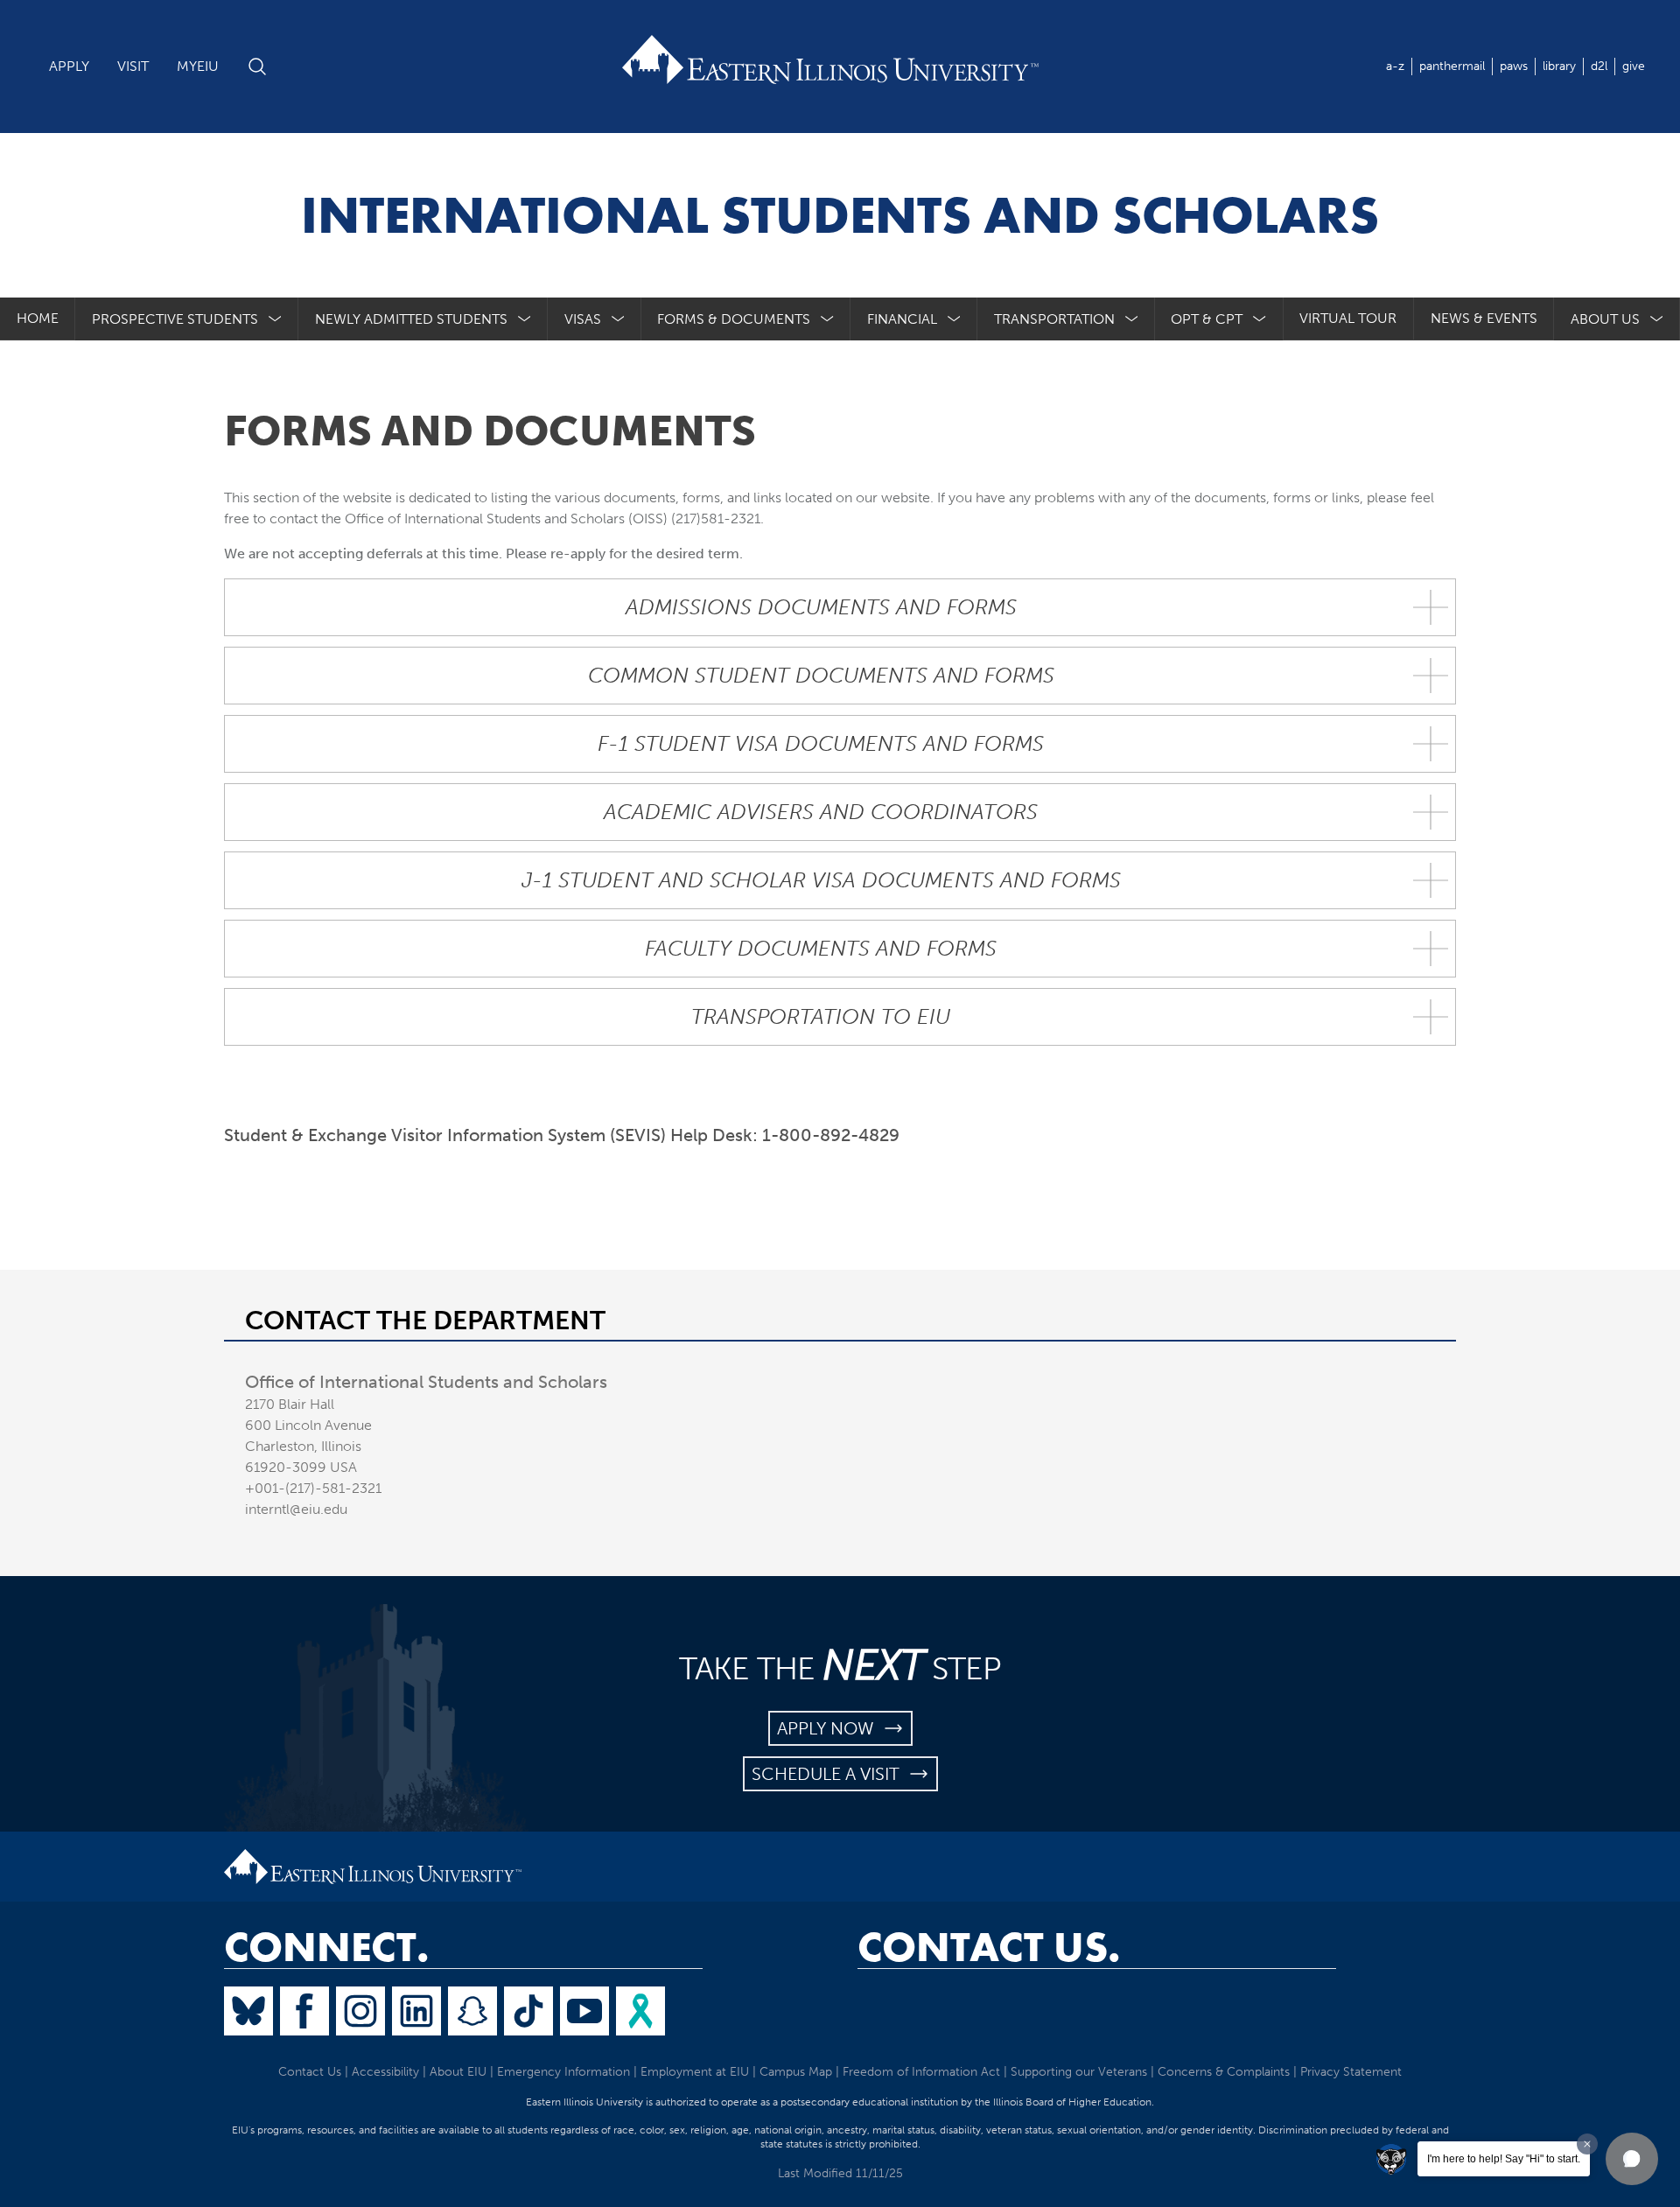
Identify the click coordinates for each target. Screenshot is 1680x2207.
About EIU (458, 2072)
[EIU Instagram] (360, 2011)
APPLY (69, 66)
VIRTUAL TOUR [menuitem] (1348, 318)
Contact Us (310, 2072)
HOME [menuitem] (38, 318)
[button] (1632, 2159)
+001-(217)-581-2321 (313, 1488)
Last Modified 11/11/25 (840, 2173)
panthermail (1452, 66)
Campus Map (796, 2072)
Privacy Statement (1351, 2072)
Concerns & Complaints (1224, 2072)
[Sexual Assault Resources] (640, 2011)
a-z (1395, 66)
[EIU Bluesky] (248, 2011)
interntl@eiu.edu (296, 1509)
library (1559, 66)
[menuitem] (187, 319)
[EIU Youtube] (584, 2011)
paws (1514, 66)
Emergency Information (563, 2072)
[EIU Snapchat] (472, 2011)
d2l (1599, 66)
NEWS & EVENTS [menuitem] (1484, 318)
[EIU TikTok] (528, 2011)
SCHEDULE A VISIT (830, 1774)
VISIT (133, 66)
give (1634, 66)
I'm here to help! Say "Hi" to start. (1504, 2159)
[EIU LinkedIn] (416, 2011)
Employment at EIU (695, 2072)
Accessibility (385, 2072)
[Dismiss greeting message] (1587, 2144)
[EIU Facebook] (304, 2011)
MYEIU (198, 66)
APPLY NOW (830, 1728)
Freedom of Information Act (921, 2072)
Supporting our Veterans (1079, 2072)
